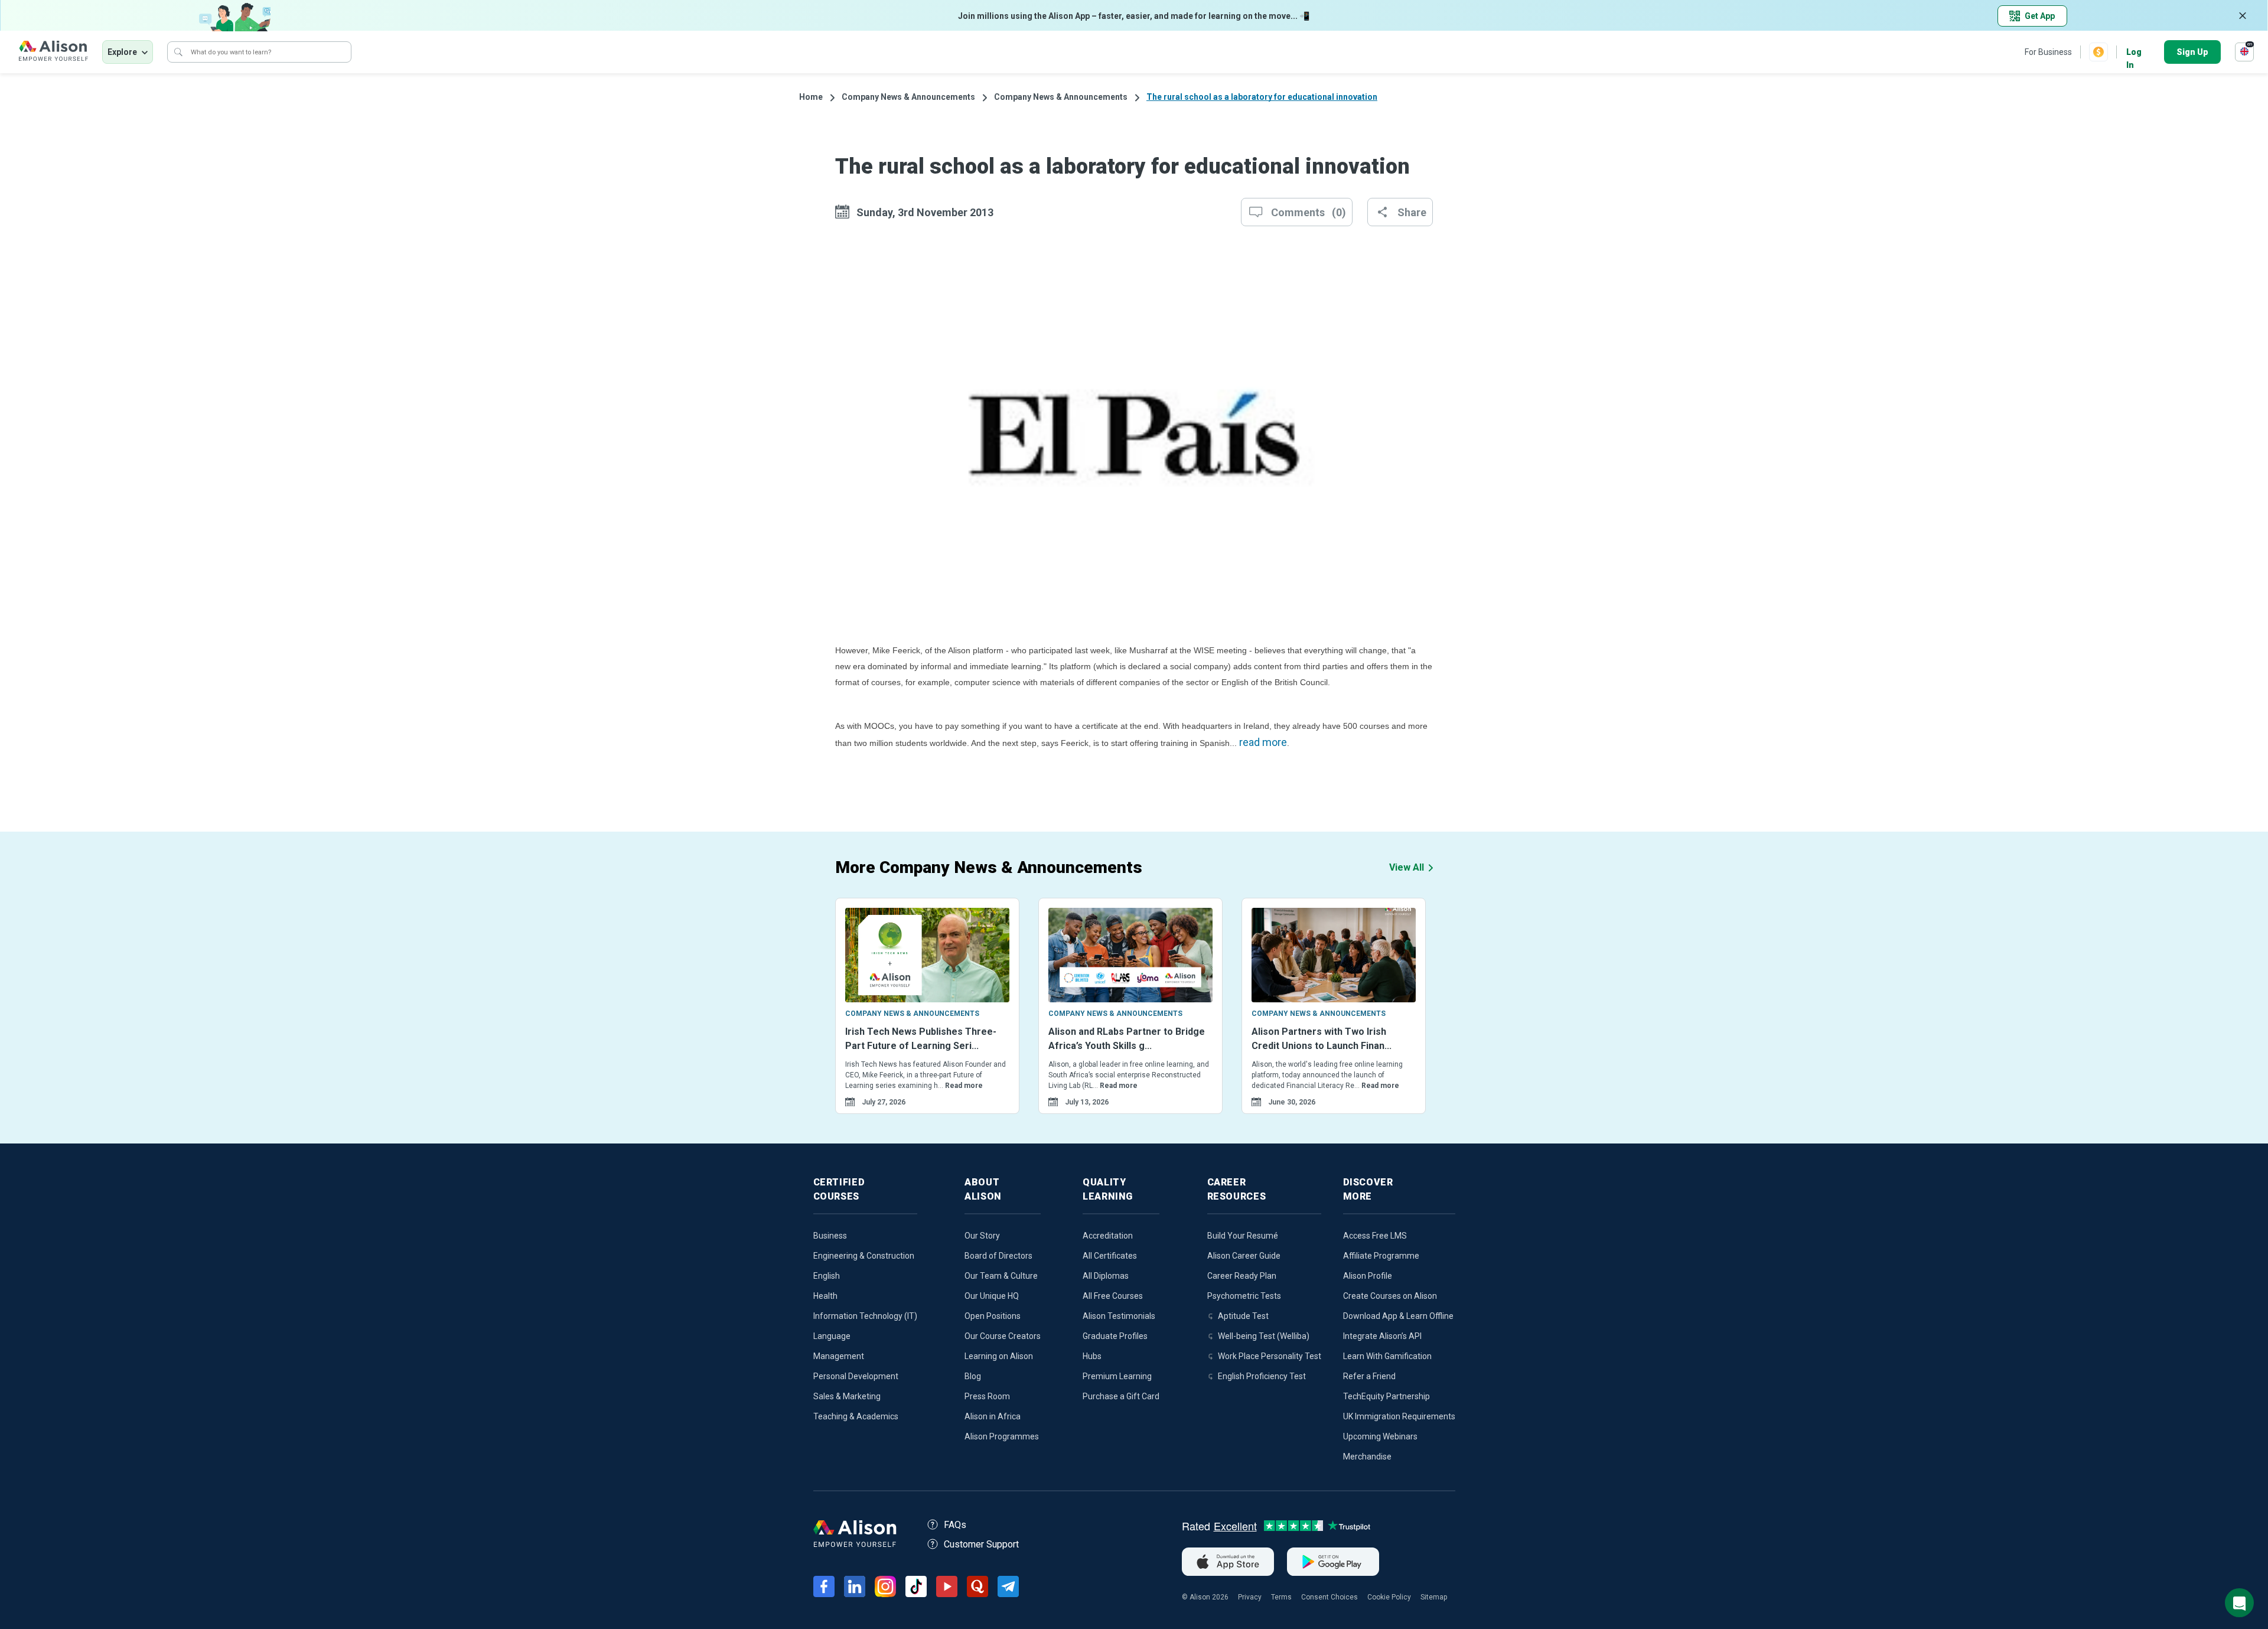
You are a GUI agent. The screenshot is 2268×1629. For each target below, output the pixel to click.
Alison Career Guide (1244, 1256)
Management (839, 1356)
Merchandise (1367, 1457)
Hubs (1092, 1356)
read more (1263, 742)
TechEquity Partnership (1386, 1396)
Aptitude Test (1243, 1316)
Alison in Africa (993, 1416)
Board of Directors (998, 1256)
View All (1407, 867)
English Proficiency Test (1262, 1376)
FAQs (955, 1525)
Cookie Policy (1389, 1597)
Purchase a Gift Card (1121, 1396)
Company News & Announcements (908, 97)
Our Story (982, 1236)
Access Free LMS (1375, 1236)
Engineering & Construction (864, 1256)
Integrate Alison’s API (1382, 1336)
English (827, 1276)
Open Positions (993, 1316)
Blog (973, 1376)
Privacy (1250, 1597)
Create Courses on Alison (1390, 1296)
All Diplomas (1106, 1276)
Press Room (987, 1396)
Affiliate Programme (1381, 1256)
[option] (927, 1021)
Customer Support (981, 1544)
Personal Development (856, 1376)
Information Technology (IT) (865, 1316)
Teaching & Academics (856, 1416)
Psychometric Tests (1244, 1296)
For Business (2048, 52)
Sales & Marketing (847, 1396)
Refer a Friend (1369, 1376)
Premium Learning (1117, 1376)
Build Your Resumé (1243, 1236)
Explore (122, 52)
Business (830, 1236)
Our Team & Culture (1001, 1276)
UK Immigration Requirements (1399, 1416)
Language (832, 1336)
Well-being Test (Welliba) (1264, 1336)
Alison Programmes (1002, 1436)
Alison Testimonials (1119, 1316)
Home (811, 97)
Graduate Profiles (1115, 1336)
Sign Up (2192, 52)
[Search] (178, 52)
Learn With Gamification (1387, 1356)
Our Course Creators (1003, 1336)
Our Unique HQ (992, 1296)
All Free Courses (1113, 1296)
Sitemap (1434, 1597)
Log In (2134, 53)
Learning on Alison (999, 1356)
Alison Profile (1368, 1276)
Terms (1281, 1597)
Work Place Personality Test (1270, 1356)
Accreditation (1108, 1236)
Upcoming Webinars (1380, 1436)
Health (825, 1296)
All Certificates (1110, 1256)
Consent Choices (1329, 1597)
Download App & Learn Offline (1398, 1316)
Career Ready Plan (1242, 1276)
